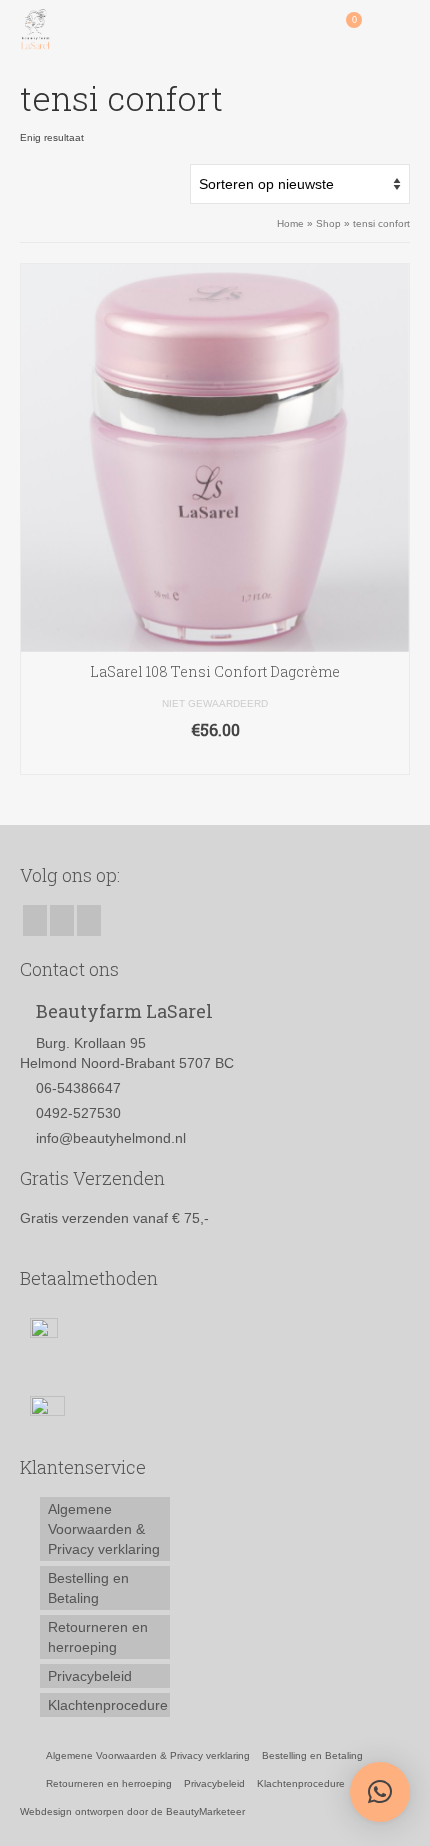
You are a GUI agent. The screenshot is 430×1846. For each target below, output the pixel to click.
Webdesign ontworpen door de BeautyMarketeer (132, 1811)
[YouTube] (89, 920)
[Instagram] (62, 920)
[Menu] (395, 30)
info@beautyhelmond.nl (111, 1138)
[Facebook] (35, 920)
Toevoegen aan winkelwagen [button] (215, 759)
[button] (380, 1792)
